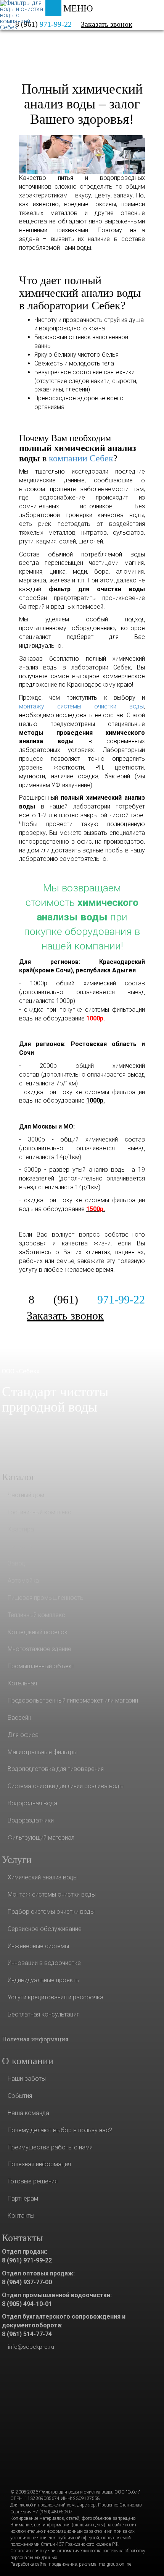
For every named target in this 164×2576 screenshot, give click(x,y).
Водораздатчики (31, 1820)
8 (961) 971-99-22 (27, 2260)
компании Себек (81, 458)
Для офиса (23, 1735)
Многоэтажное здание (39, 1649)
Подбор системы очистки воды (51, 1912)
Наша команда (28, 2113)
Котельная (22, 1683)
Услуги (33, 33)
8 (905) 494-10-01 (27, 2304)
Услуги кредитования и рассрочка (55, 1997)
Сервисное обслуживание (45, 1929)
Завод (16, 1563)
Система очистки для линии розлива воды (66, 1786)
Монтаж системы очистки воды (52, 1894)
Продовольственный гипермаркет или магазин (73, 1700)
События (20, 2096)
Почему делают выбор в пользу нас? (60, 2130)
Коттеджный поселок (38, 1632)
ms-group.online (115, 2564)
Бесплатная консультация (44, 2014)
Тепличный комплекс (36, 1615)
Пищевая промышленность (46, 1598)
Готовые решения (33, 2181)
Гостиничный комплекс (39, 1512)
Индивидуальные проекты (44, 1980)
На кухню (21, 1546)
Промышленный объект (41, 1666)
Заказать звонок (107, 24)
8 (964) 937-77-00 (27, 2282)
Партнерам (23, 2198)
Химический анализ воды (43, 1877)
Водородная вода (32, 1803)
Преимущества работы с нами (50, 2147)
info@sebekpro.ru (31, 2347)
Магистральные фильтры (43, 1752)
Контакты (21, 2216)
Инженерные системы (38, 1946)
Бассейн (19, 1718)
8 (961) (87, 1299)
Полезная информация (35, 2039)
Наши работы (27, 2079)
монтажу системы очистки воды (81, 706)
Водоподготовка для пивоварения (56, 1769)
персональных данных (34, 2558)
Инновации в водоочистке (44, 1963)
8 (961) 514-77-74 (27, 2334)
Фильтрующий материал (41, 1838)
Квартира (21, 1529)
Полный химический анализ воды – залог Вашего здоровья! (82, 104)
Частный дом (26, 1495)
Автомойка (23, 1581)
